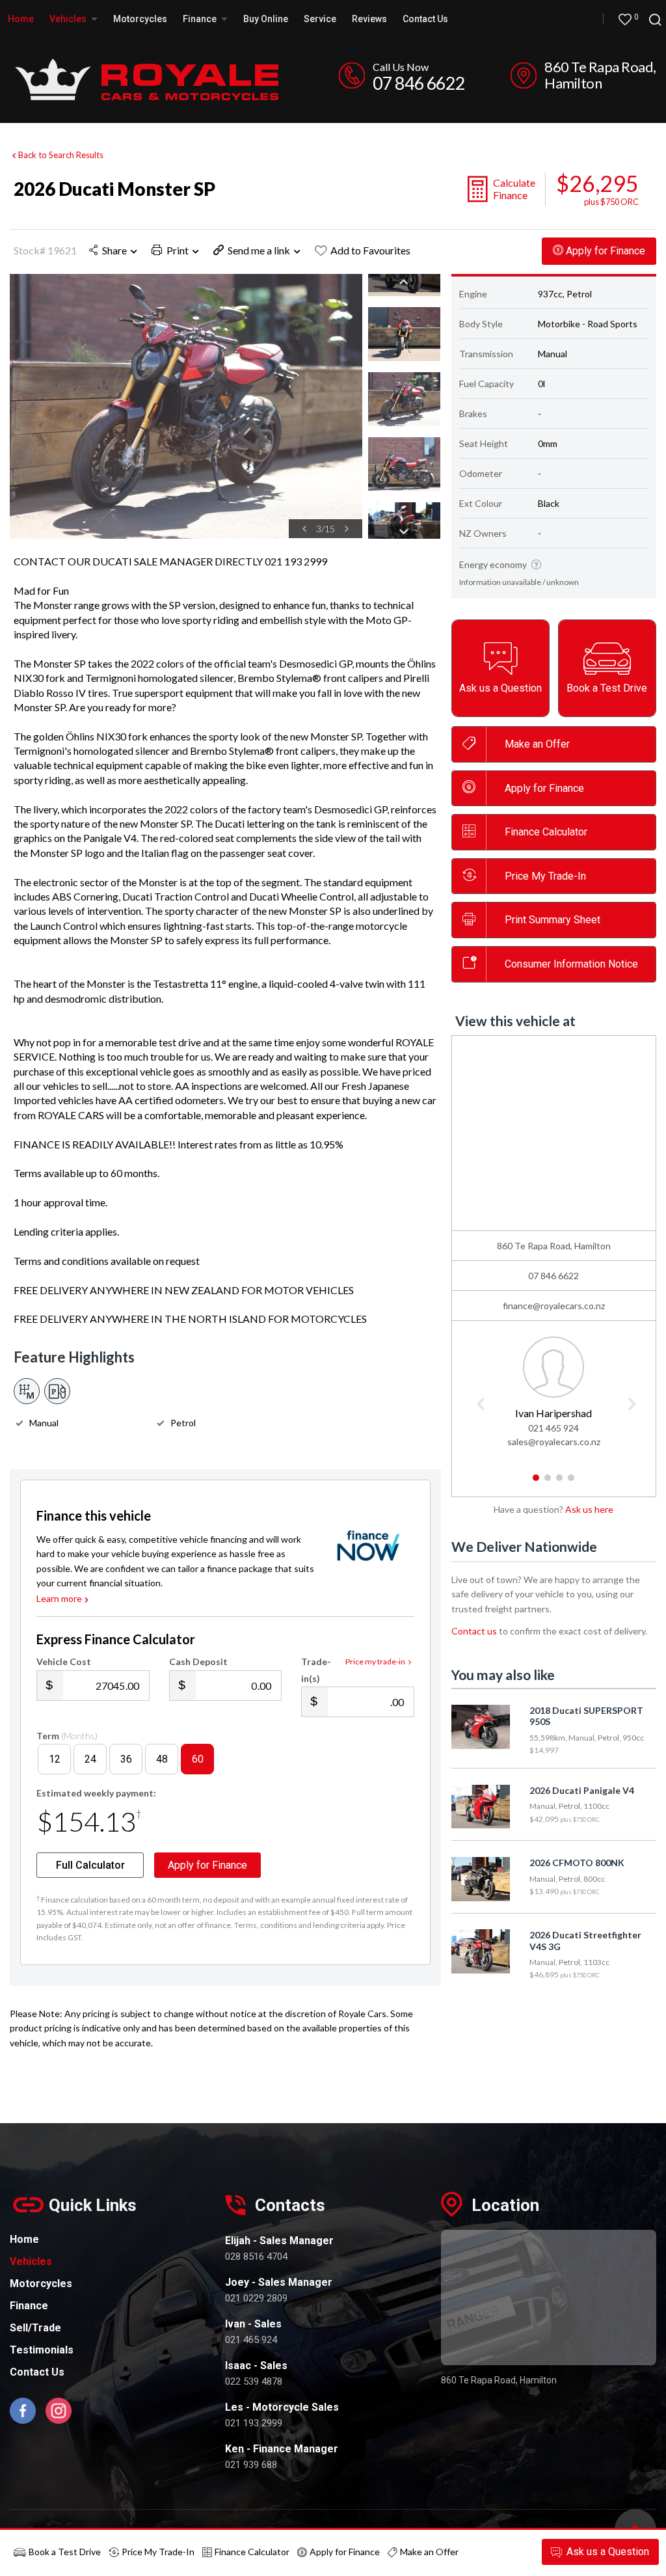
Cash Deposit (198, 1661)
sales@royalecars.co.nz (554, 1442)
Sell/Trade (35, 2328)
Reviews (369, 19)
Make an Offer (537, 744)
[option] (186, 406)
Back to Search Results (61, 155)
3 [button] (560, 1483)
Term (67, 1736)
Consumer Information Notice (571, 964)
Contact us (474, 1631)
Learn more (59, 1598)
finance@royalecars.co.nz (554, 1306)
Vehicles (69, 19)
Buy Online (266, 19)
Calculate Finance (514, 189)
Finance (29, 2306)
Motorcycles (140, 19)
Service (320, 19)
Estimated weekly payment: (96, 1793)
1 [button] (536, 1483)
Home (21, 19)
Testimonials (42, 2350)
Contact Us (425, 19)
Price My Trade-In (158, 2552)
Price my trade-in (375, 1661)
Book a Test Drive (65, 2552)
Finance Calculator (546, 832)
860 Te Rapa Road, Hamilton (600, 75)
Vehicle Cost (64, 1661)
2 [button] (548, 1483)
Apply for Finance (345, 2552)
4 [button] (571, 1483)
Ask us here (589, 1509)
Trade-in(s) (316, 1670)
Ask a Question (608, 2552)
